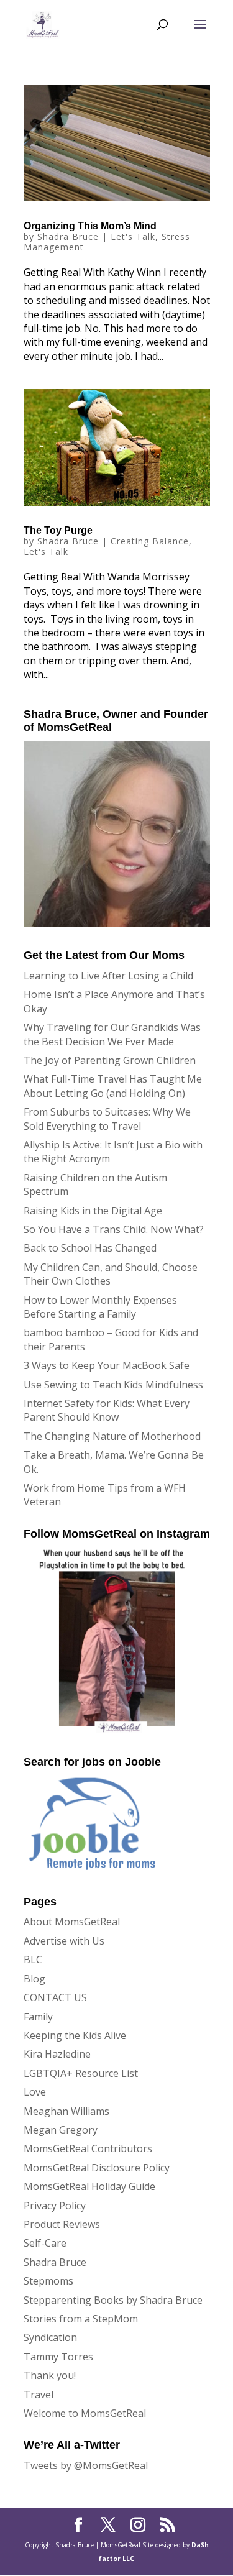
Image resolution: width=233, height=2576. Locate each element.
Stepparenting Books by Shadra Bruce (113, 2300)
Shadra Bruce (68, 236)
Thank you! (50, 2375)
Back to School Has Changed (90, 1248)
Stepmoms (48, 2281)
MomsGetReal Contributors (88, 2148)
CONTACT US (55, 1997)
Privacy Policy (55, 2206)
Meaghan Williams (66, 2111)
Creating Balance (150, 541)
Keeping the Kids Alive (75, 2035)
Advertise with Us (64, 1941)
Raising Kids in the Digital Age (93, 1211)
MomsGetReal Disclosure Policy (97, 2168)
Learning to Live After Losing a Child (108, 976)
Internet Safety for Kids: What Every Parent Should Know (107, 1410)
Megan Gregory (61, 2130)
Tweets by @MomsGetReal (86, 2465)
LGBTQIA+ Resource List (81, 2073)
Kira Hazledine (57, 2054)
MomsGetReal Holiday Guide (89, 2186)
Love (35, 2092)
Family (38, 2017)
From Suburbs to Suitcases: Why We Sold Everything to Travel (107, 1119)
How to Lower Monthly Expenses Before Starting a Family (100, 1307)
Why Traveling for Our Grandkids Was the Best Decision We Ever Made (112, 1034)
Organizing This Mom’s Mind (90, 226)
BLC (33, 1960)
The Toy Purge (58, 530)
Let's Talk (133, 236)
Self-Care (45, 2243)
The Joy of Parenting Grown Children (110, 1060)
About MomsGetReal (72, 1922)
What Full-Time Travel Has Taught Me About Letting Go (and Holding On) (113, 1086)
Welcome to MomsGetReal (85, 2413)
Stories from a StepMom (81, 2319)
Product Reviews (62, 2224)
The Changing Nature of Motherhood (112, 1436)
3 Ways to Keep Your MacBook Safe (107, 1365)
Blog (34, 1979)
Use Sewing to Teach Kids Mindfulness (113, 1385)
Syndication (50, 2337)
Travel (39, 2395)
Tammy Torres (58, 2357)
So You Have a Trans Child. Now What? (114, 1229)
